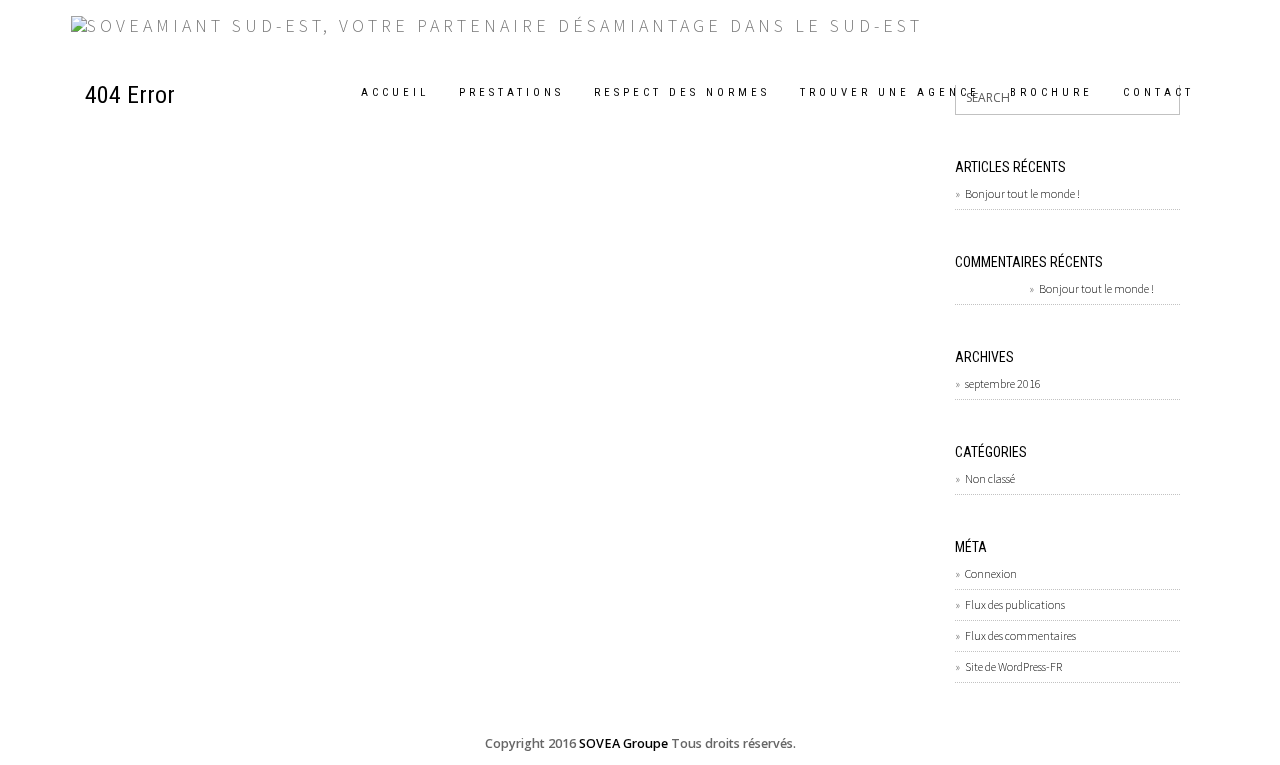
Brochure (1051, 92)
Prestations (511, 92)
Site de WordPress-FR (1013, 666)
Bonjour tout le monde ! (1022, 193)
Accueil (395, 92)
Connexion (991, 573)
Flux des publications (1015, 604)
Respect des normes (682, 92)
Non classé (990, 478)
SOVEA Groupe (623, 743)
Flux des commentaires (1020, 635)
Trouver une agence (890, 92)
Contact (1158, 92)
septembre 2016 (1003, 383)
